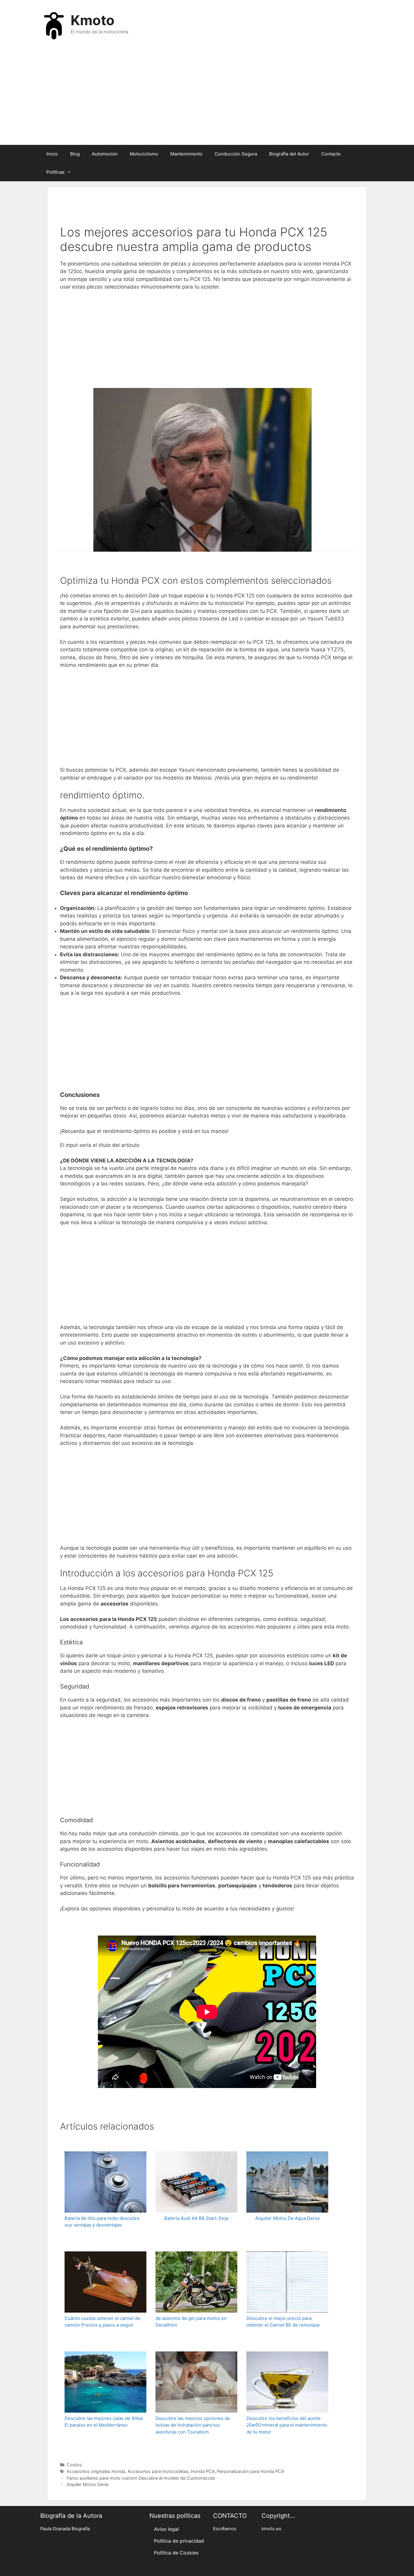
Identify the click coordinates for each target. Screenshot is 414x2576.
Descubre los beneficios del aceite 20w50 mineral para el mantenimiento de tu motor (287, 2425)
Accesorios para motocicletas (158, 2471)
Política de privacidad (179, 2541)
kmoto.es (271, 2529)
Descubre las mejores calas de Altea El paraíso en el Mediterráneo (103, 2422)
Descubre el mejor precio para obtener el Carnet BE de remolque (283, 2322)
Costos (74, 2465)
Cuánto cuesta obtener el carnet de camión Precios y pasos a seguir (102, 2322)
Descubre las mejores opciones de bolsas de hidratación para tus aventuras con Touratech (193, 2425)
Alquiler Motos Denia (88, 2484)
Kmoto (93, 20)
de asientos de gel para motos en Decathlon (191, 2322)
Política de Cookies (176, 2553)
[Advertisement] (207, 96)
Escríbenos (225, 2529)
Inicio (52, 154)
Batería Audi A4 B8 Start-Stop (196, 2218)
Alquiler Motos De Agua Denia (287, 2218)
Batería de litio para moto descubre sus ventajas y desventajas (102, 2222)
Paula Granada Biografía (65, 2529)
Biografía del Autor (289, 154)
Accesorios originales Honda (96, 2471)
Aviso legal (166, 2529)
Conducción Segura (236, 154)
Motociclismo (144, 154)
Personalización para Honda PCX (250, 2471)
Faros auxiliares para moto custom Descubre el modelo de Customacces (141, 2478)
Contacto (331, 154)
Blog (75, 154)
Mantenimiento (186, 154)
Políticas (55, 172)
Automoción (105, 154)
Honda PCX (203, 2471)
